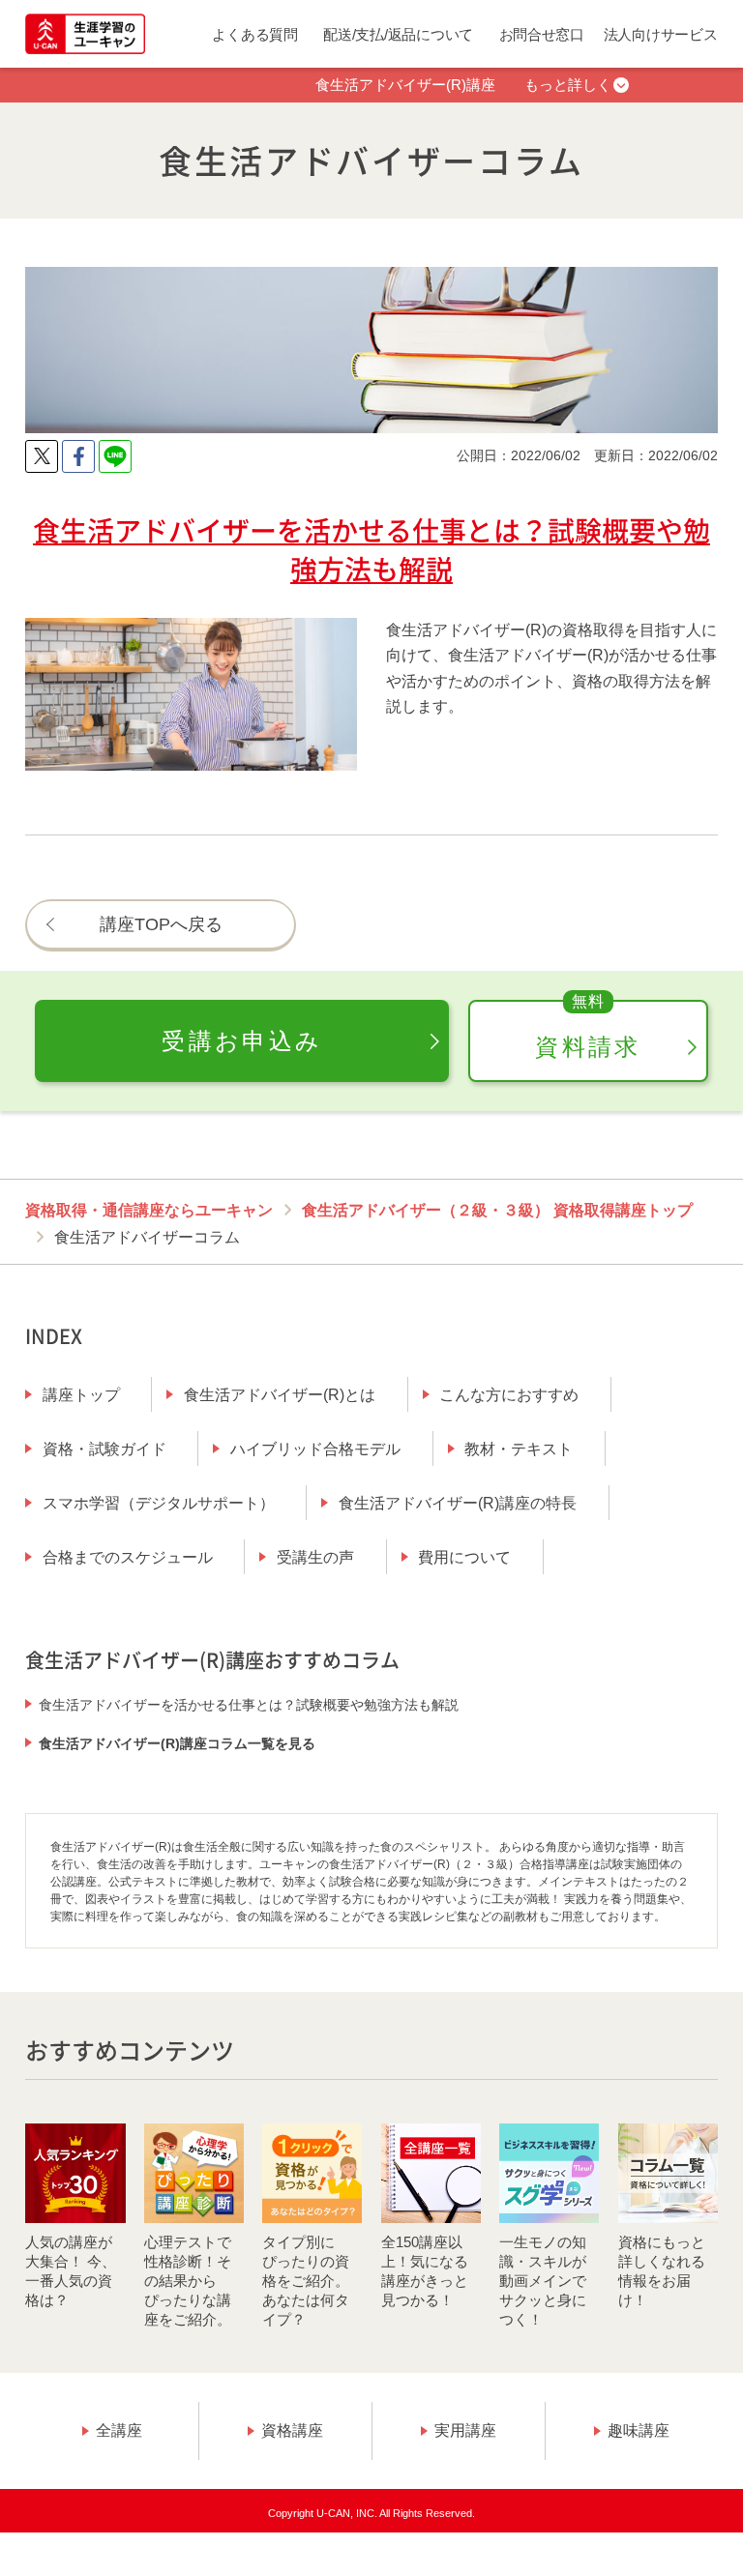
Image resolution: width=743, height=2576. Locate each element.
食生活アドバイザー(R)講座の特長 (458, 1503)
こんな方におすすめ (509, 1395)
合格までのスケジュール (128, 1557)
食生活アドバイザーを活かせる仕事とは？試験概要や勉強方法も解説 (249, 1705)
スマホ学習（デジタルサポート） (159, 1503)
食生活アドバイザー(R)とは (280, 1395)
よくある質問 (254, 34)
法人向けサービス (661, 34)
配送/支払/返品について (398, 34)
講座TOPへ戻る (161, 924)
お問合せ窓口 (542, 34)
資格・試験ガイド (104, 1449)
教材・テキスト (519, 1449)
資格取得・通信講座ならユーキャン (149, 1210)
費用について (464, 1557)
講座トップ (81, 1395)
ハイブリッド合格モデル (315, 1449)
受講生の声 (315, 1557)
